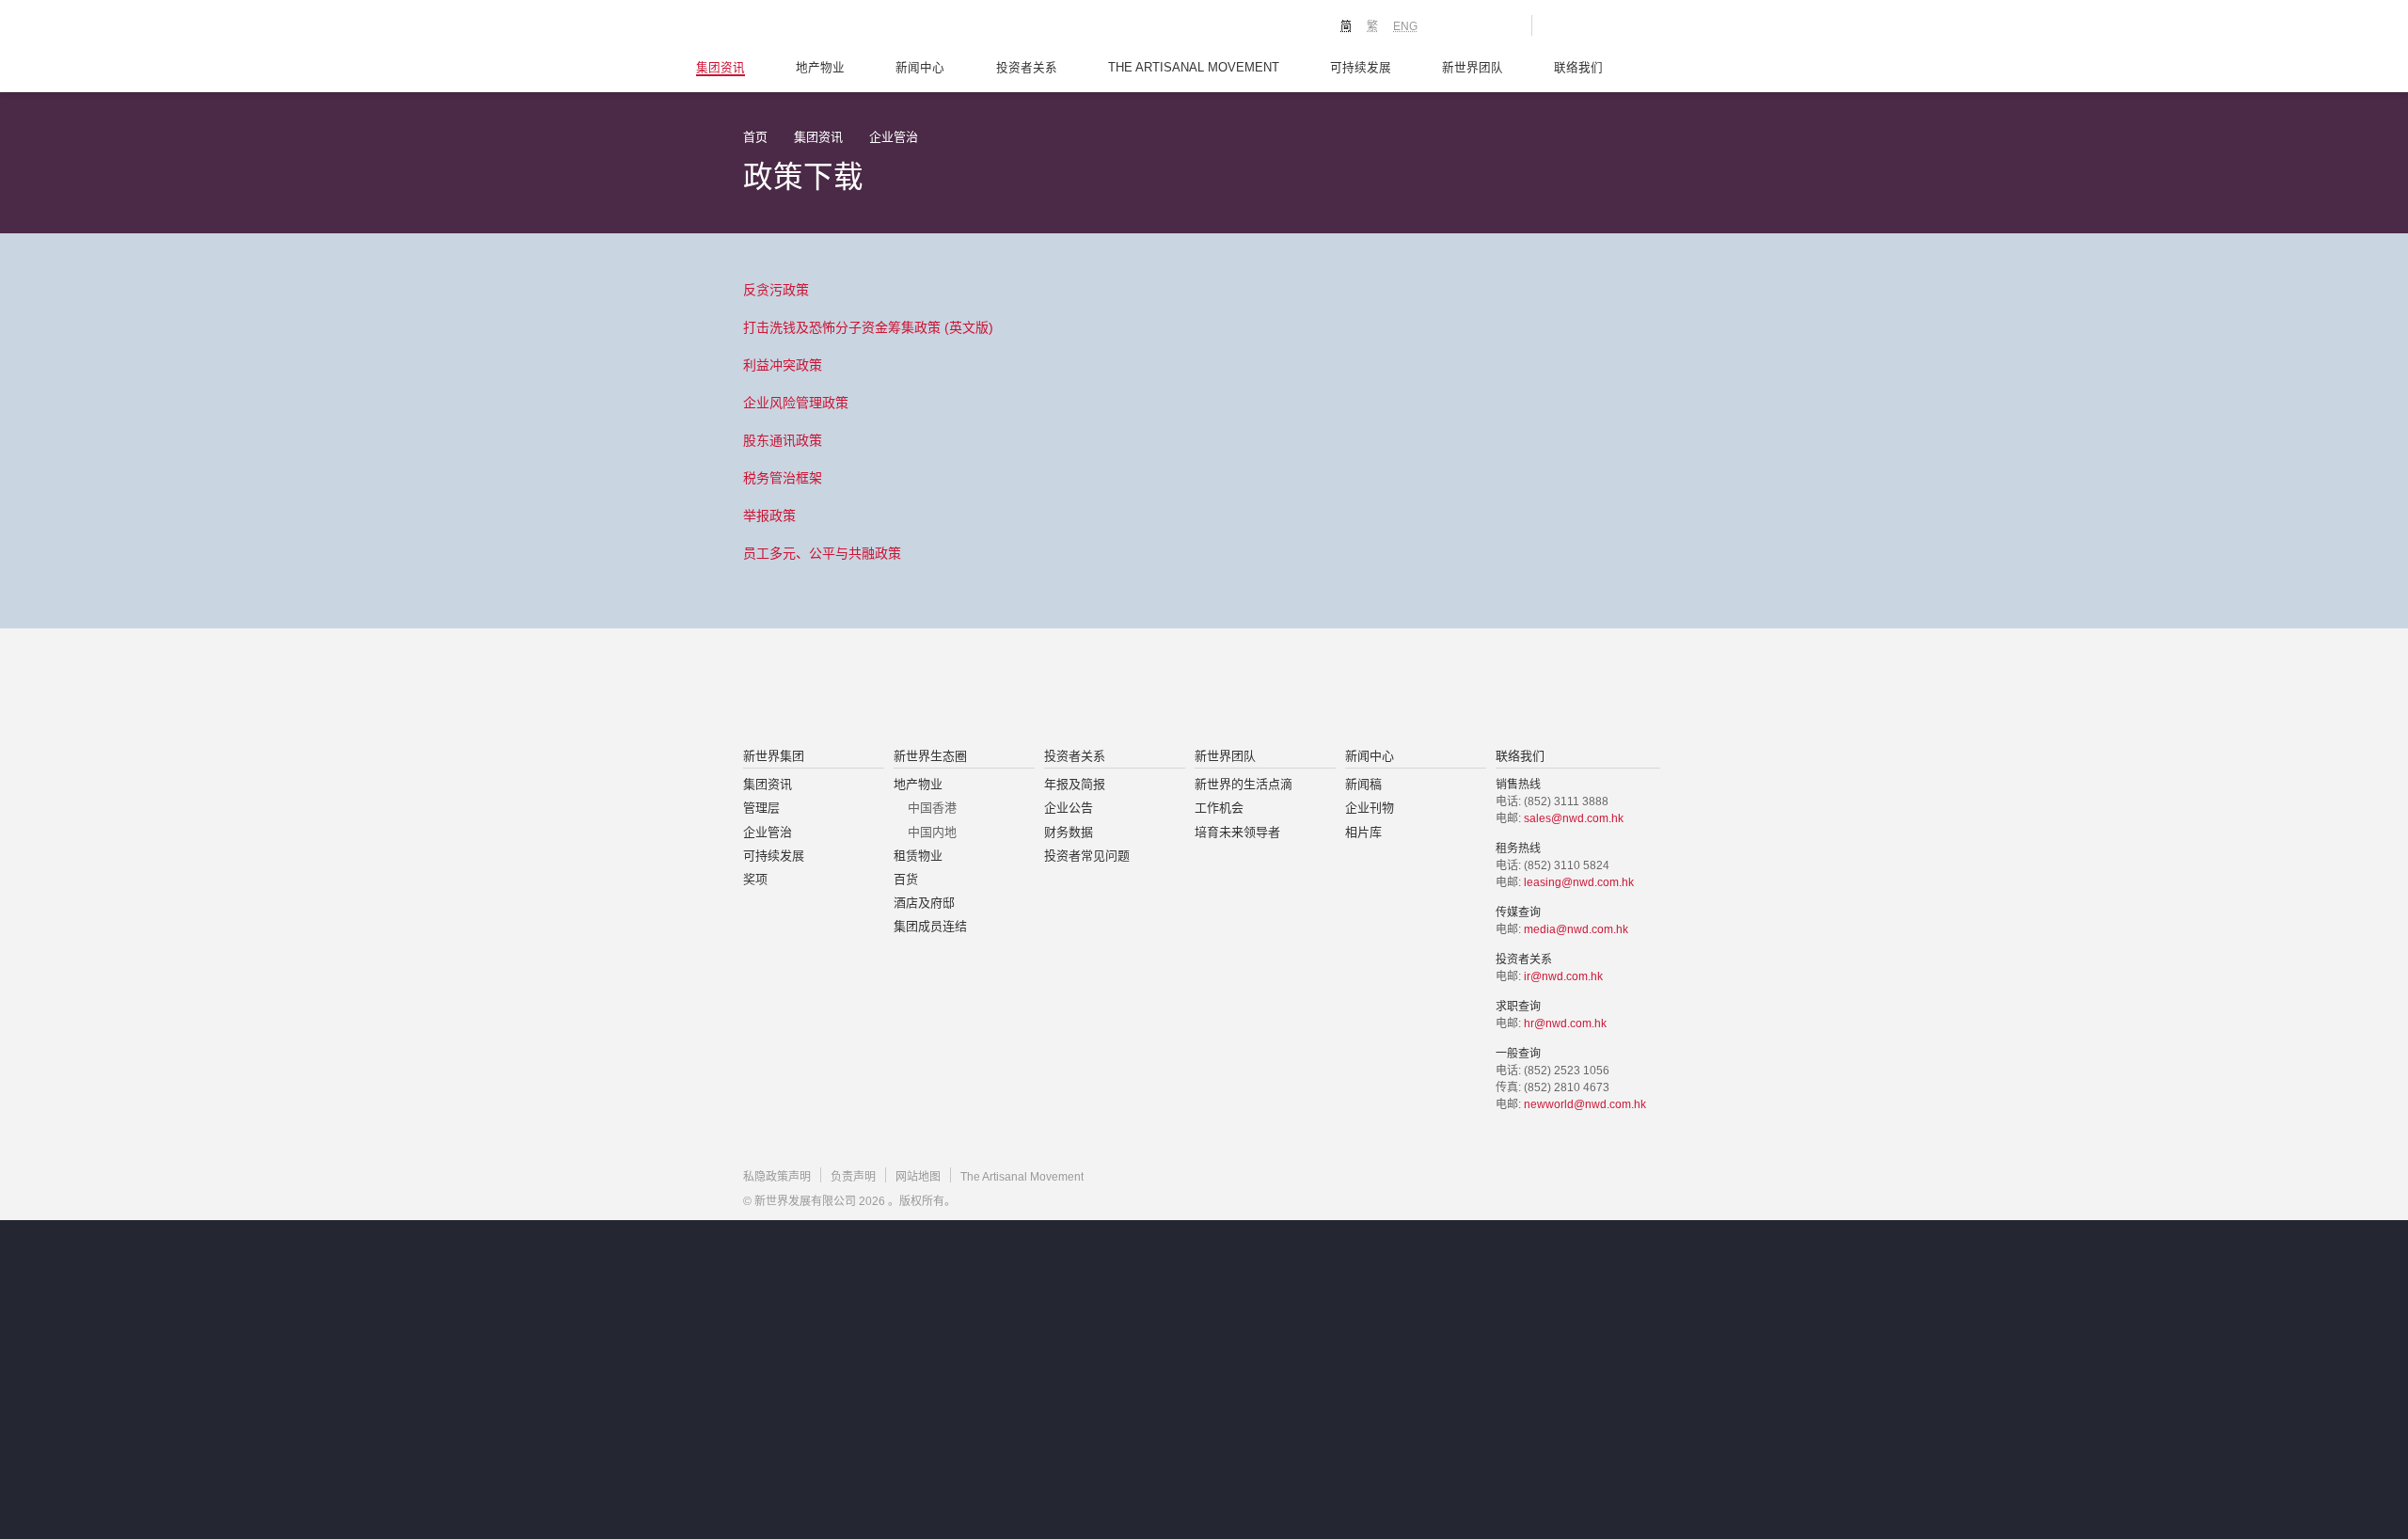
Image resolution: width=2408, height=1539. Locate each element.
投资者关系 (1027, 68)
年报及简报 (1075, 784)
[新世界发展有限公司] (991, 690)
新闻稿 (1363, 784)
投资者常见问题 (1087, 856)
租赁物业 (918, 856)
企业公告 (1069, 808)
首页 (755, 137)
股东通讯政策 (783, 440)
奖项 (755, 879)
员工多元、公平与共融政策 (822, 553)
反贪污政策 (776, 290)
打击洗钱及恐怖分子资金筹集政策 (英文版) (868, 327)
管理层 (761, 808)
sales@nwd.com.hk (1574, 818)
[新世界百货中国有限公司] (1393, 690)
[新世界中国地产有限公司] (1180, 690)
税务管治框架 (783, 478)
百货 (906, 879)
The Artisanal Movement (1194, 68)
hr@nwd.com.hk (1565, 1023)
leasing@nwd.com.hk (1579, 882)
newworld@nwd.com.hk (1585, 1104)
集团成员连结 (930, 926)
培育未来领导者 (1237, 832)
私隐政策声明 (777, 1177)
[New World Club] (1503, 25)
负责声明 (853, 1177)
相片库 (1363, 832)
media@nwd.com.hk (1576, 929)
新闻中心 (920, 68)
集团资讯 (721, 68)
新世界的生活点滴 (1244, 784)
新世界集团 (774, 756)
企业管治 (894, 137)
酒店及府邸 (924, 903)
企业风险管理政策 (796, 403)
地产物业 (820, 68)
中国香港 (932, 808)
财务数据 (1069, 832)
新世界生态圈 (930, 756)
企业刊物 (1370, 808)
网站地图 (918, 1177)
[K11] (1451, 24)
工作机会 (1219, 808)
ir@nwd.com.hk (1563, 976)
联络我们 (1578, 68)
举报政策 (769, 516)
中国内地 (932, 832)
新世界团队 (1473, 68)
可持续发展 (1361, 68)
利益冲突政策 (783, 365)
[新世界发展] (847, 28)
